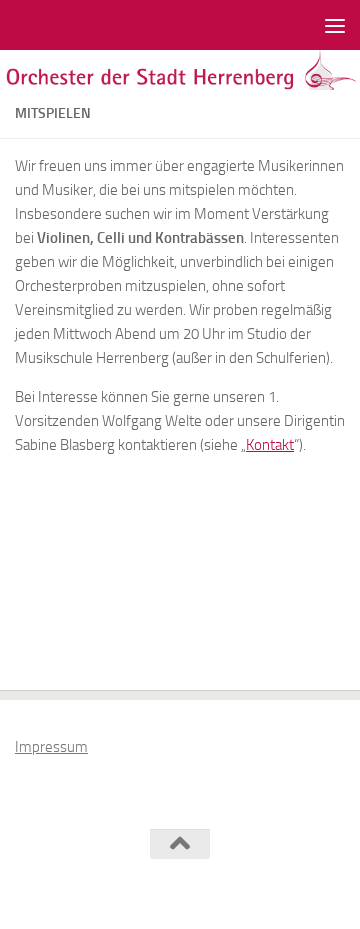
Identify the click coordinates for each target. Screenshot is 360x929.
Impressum (51, 747)
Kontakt (270, 445)
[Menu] (335, 25)
